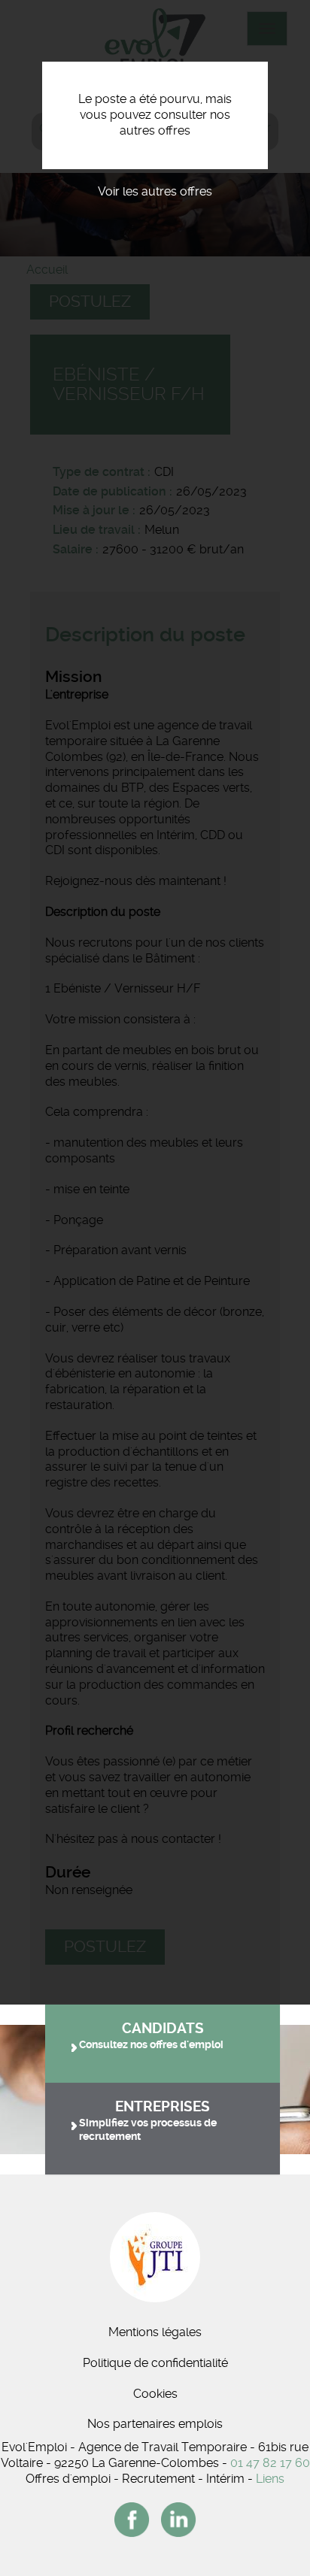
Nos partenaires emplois (155, 2424)
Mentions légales (155, 2332)
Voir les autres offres (155, 191)
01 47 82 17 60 (270, 2463)
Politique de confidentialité (155, 2363)
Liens (270, 2479)
